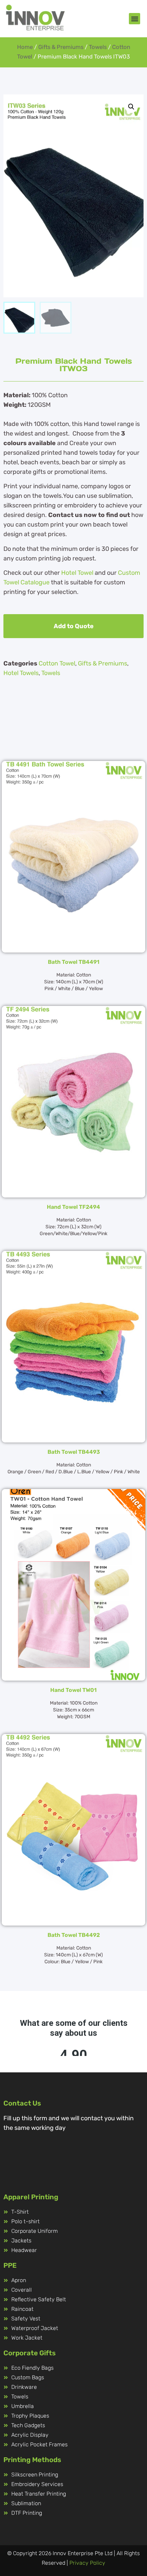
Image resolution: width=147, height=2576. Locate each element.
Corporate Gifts (30, 2353)
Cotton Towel (57, 663)
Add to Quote (74, 626)
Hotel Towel (77, 573)
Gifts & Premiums (61, 47)
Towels (98, 47)
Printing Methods (32, 2460)
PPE (10, 2265)
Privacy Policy (87, 2563)
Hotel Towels (21, 673)
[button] (135, 19)
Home (25, 47)
